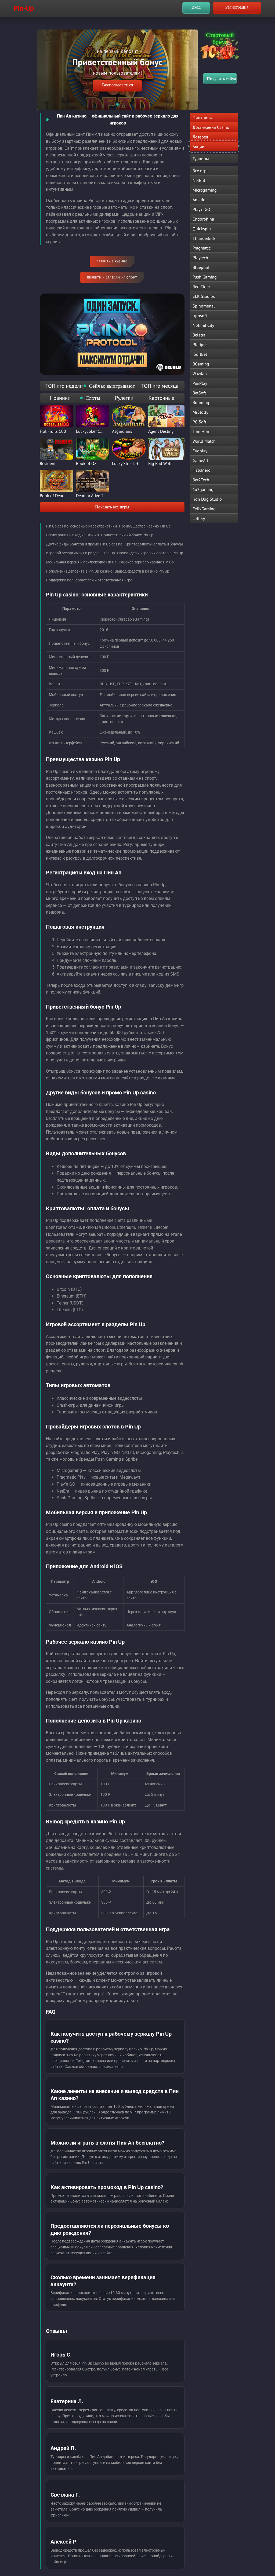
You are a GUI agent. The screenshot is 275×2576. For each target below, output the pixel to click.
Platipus (200, 345)
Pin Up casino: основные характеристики (81, 526)
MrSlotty (200, 412)
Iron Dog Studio (207, 499)
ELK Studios (204, 296)
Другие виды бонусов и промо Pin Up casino (84, 544)
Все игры (201, 171)
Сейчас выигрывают (112, 386)
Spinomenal (204, 306)
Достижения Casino (211, 127)
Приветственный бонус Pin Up (127, 535)
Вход (196, 7)
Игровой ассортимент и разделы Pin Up (80, 553)
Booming (201, 402)
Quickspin (202, 229)
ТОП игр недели (64, 386)
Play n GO (201, 209)
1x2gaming (203, 489)
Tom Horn (202, 431)
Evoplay (200, 451)
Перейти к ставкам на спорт (112, 277)
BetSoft (199, 393)
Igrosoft (200, 316)
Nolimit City (203, 325)
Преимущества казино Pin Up (145, 526)
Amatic (199, 200)
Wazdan (200, 373)
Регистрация (237, 7)
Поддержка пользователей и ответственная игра (89, 580)
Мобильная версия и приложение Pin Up (81, 562)
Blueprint (201, 267)
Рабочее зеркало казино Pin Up (146, 562)
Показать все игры (112, 507)
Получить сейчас (222, 79)
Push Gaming (205, 277)
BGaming (201, 364)
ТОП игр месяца (160, 386)
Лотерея (200, 137)
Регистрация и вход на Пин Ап (72, 535)
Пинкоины (203, 118)
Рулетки (124, 398)
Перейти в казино (112, 261)
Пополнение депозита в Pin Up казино (79, 571)
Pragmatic (202, 248)
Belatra (199, 335)
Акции (198, 146)
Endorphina (203, 219)
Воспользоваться (117, 85)
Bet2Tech (201, 480)
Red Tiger (201, 287)
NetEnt (199, 180)
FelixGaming (204, 509)
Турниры (201, 159)
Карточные (161, 398)
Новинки (60, 398)
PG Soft (199, 422)
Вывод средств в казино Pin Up (142, 571)
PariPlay (200, 383)
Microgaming (205, 190)
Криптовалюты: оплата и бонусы (154, 544)
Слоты (93, 398)
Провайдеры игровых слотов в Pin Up (150, 553)
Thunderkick (204, 238)
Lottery (199, 518)
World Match (204, 441)
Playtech (200, 258)
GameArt (200, 460)
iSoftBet (200, 354)
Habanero (202, 470)
